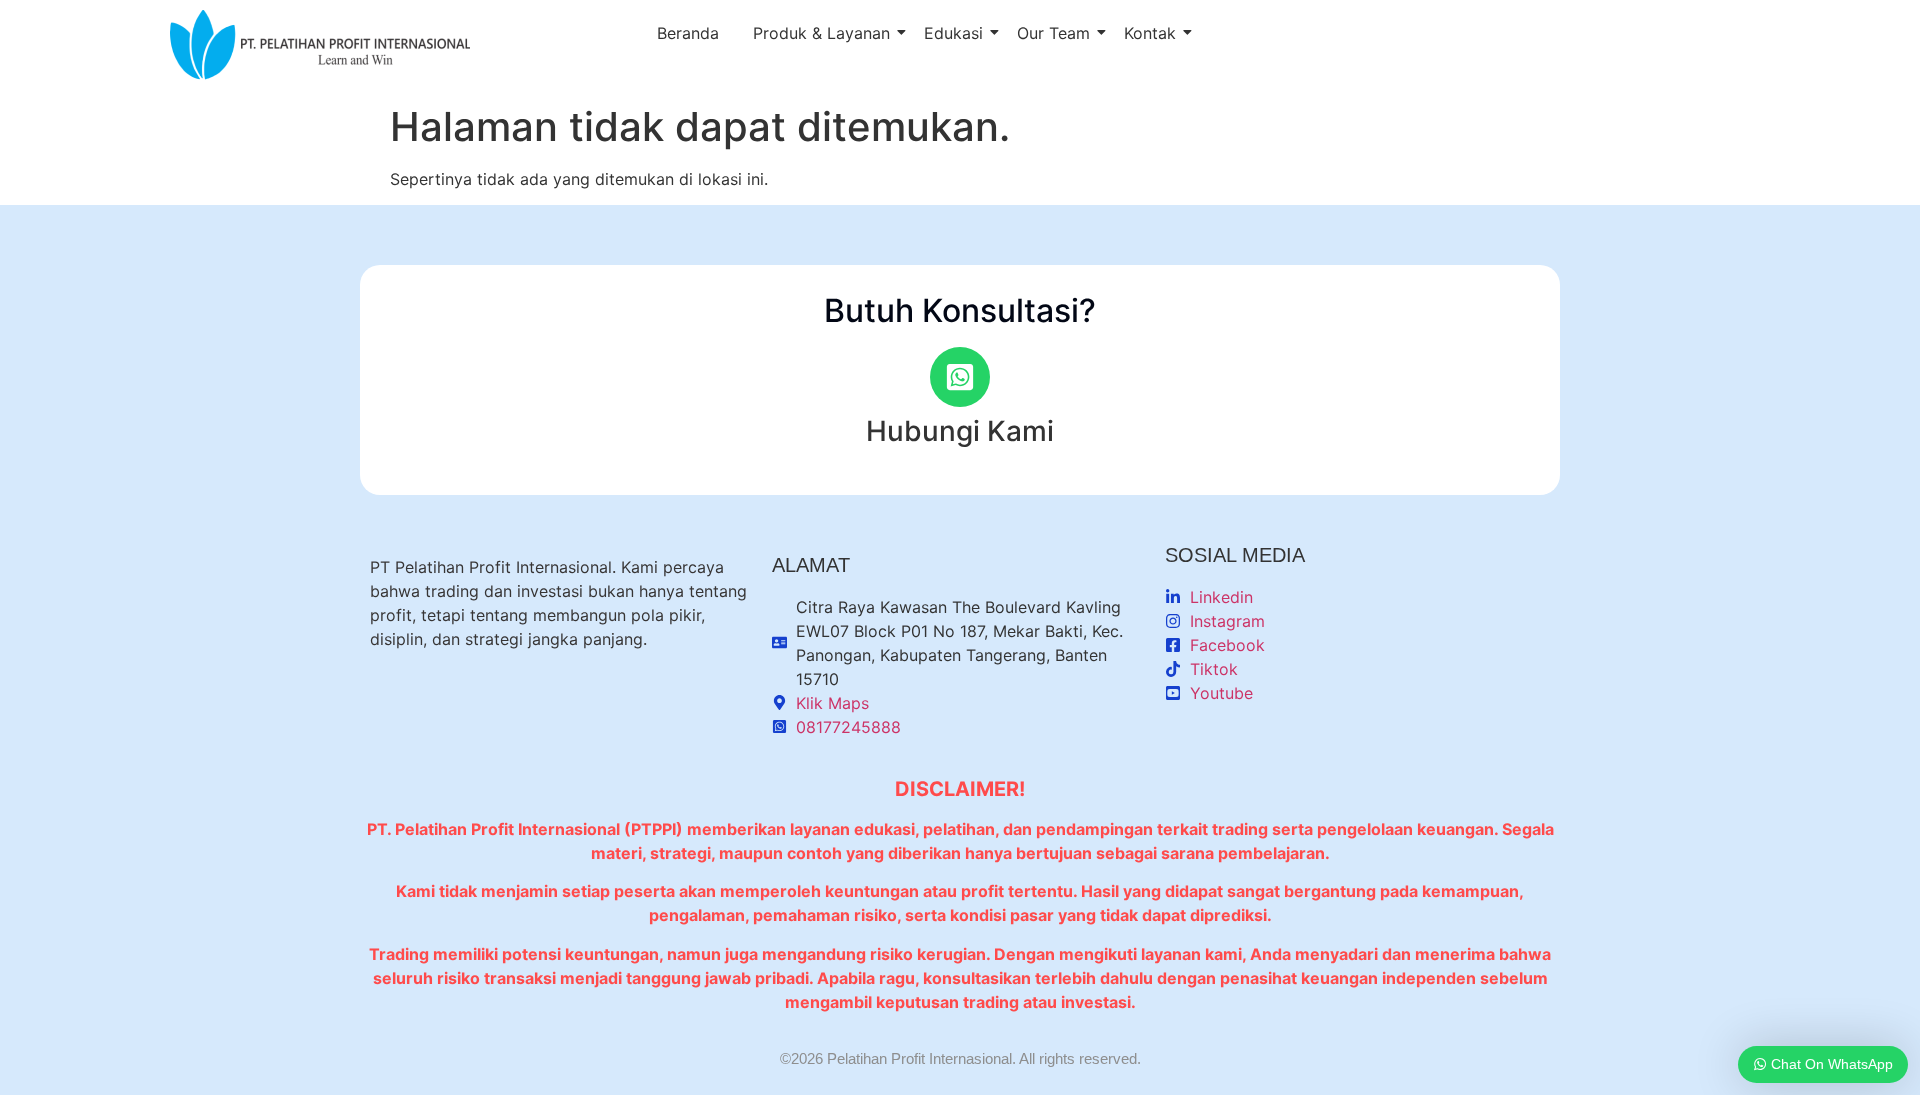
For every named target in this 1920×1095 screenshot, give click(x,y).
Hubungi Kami (960, 431)
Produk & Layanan (821, 33)
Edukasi (953, 33)
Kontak (1150, 33)
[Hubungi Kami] (960, 377)
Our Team (1053, 33)
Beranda (688, 33)
